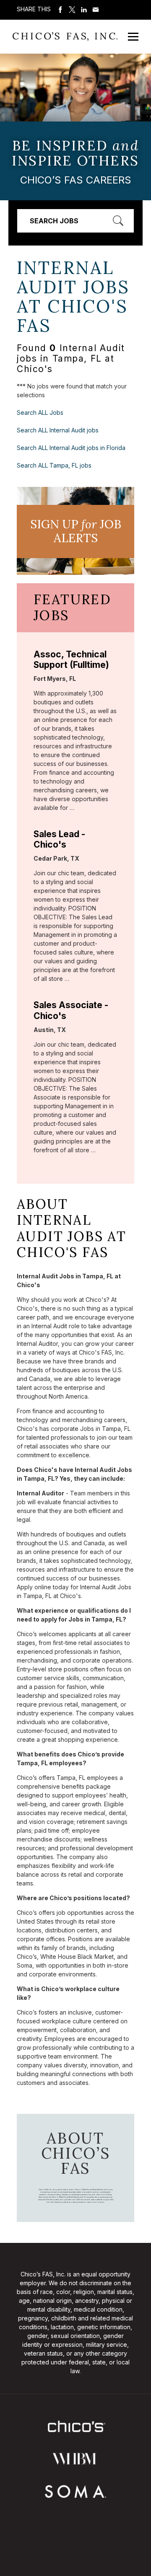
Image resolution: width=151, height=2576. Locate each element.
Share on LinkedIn (84, 10)
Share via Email (96, 10)
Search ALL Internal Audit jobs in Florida (71, 448)
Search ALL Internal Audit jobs (58, 430)
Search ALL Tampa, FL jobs (54, 465)
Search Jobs (54, 221)
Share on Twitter (72, 10)
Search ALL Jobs (40, 413)
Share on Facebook (60, 10)
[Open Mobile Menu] (133, 37)
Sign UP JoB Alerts (76, 531)
